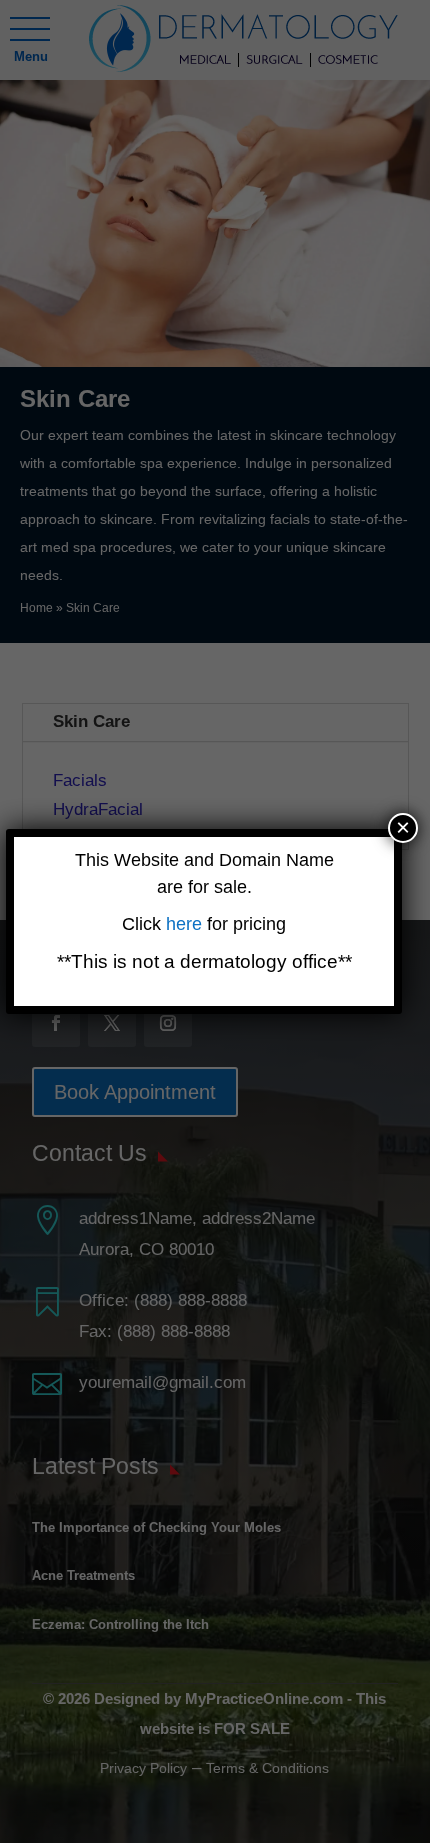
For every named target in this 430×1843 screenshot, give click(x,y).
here (186, 924)
